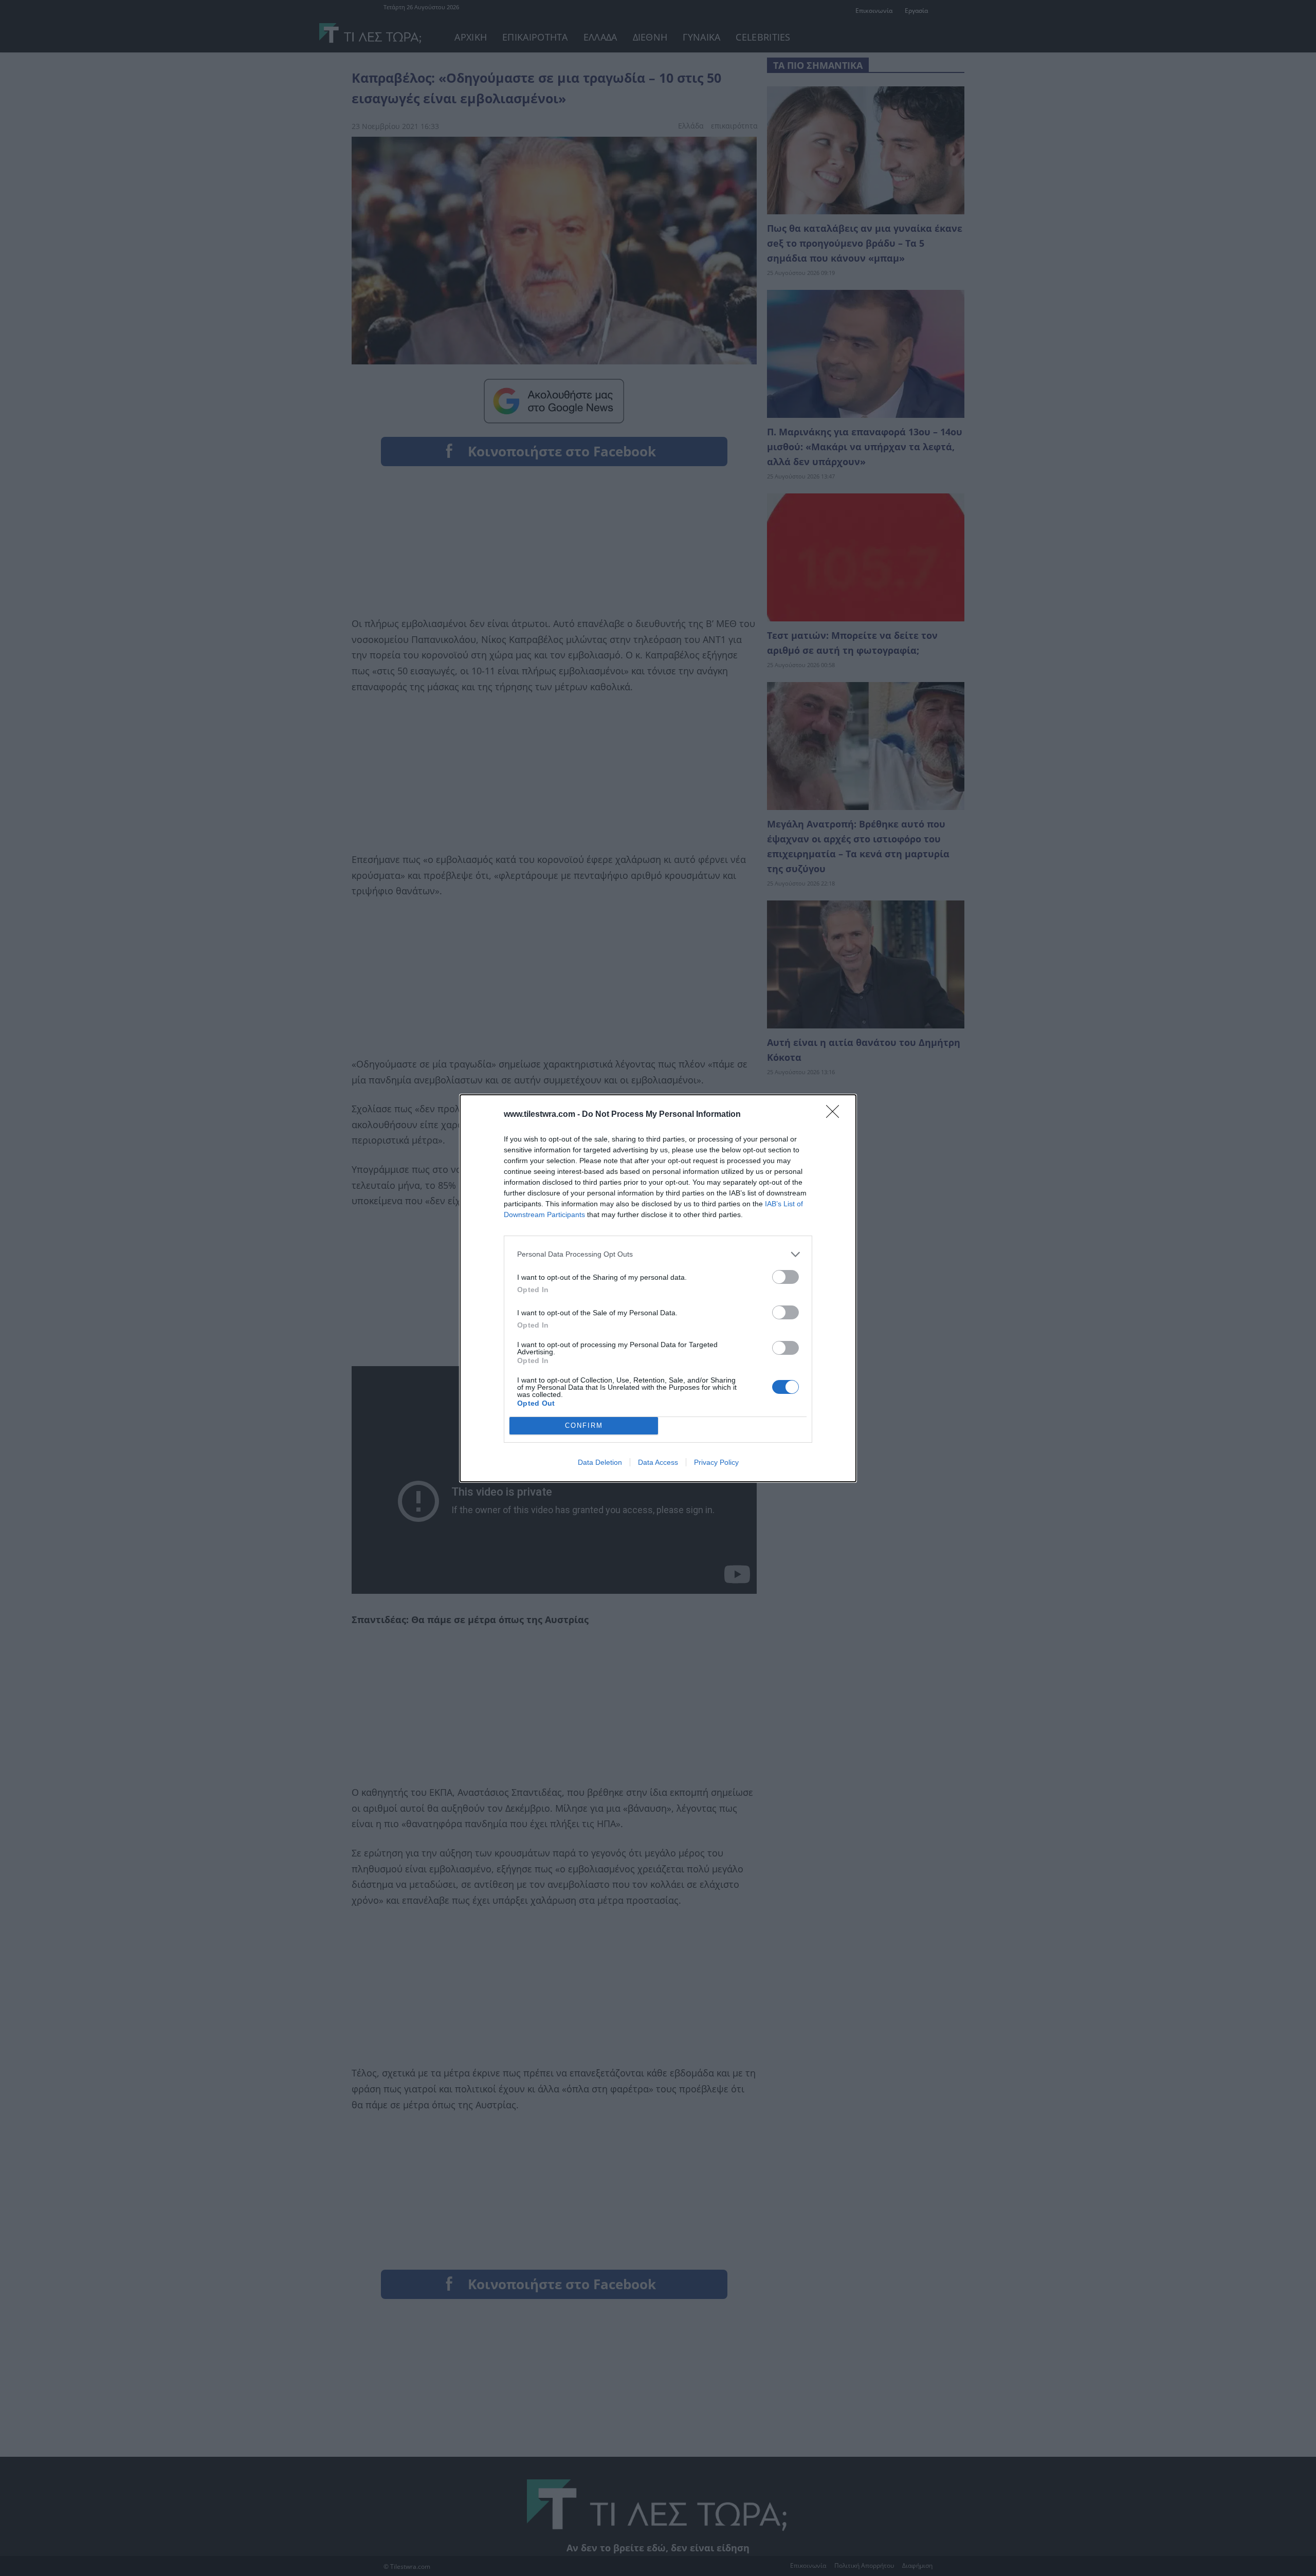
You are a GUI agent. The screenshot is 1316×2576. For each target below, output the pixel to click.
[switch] (785, 1277)
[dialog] (658, 1288)
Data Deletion (600, 1462)
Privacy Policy (716, 1462)
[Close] (836, 1115)
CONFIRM (584, 1425)
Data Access (658, 1462)
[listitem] (658, 1254)
